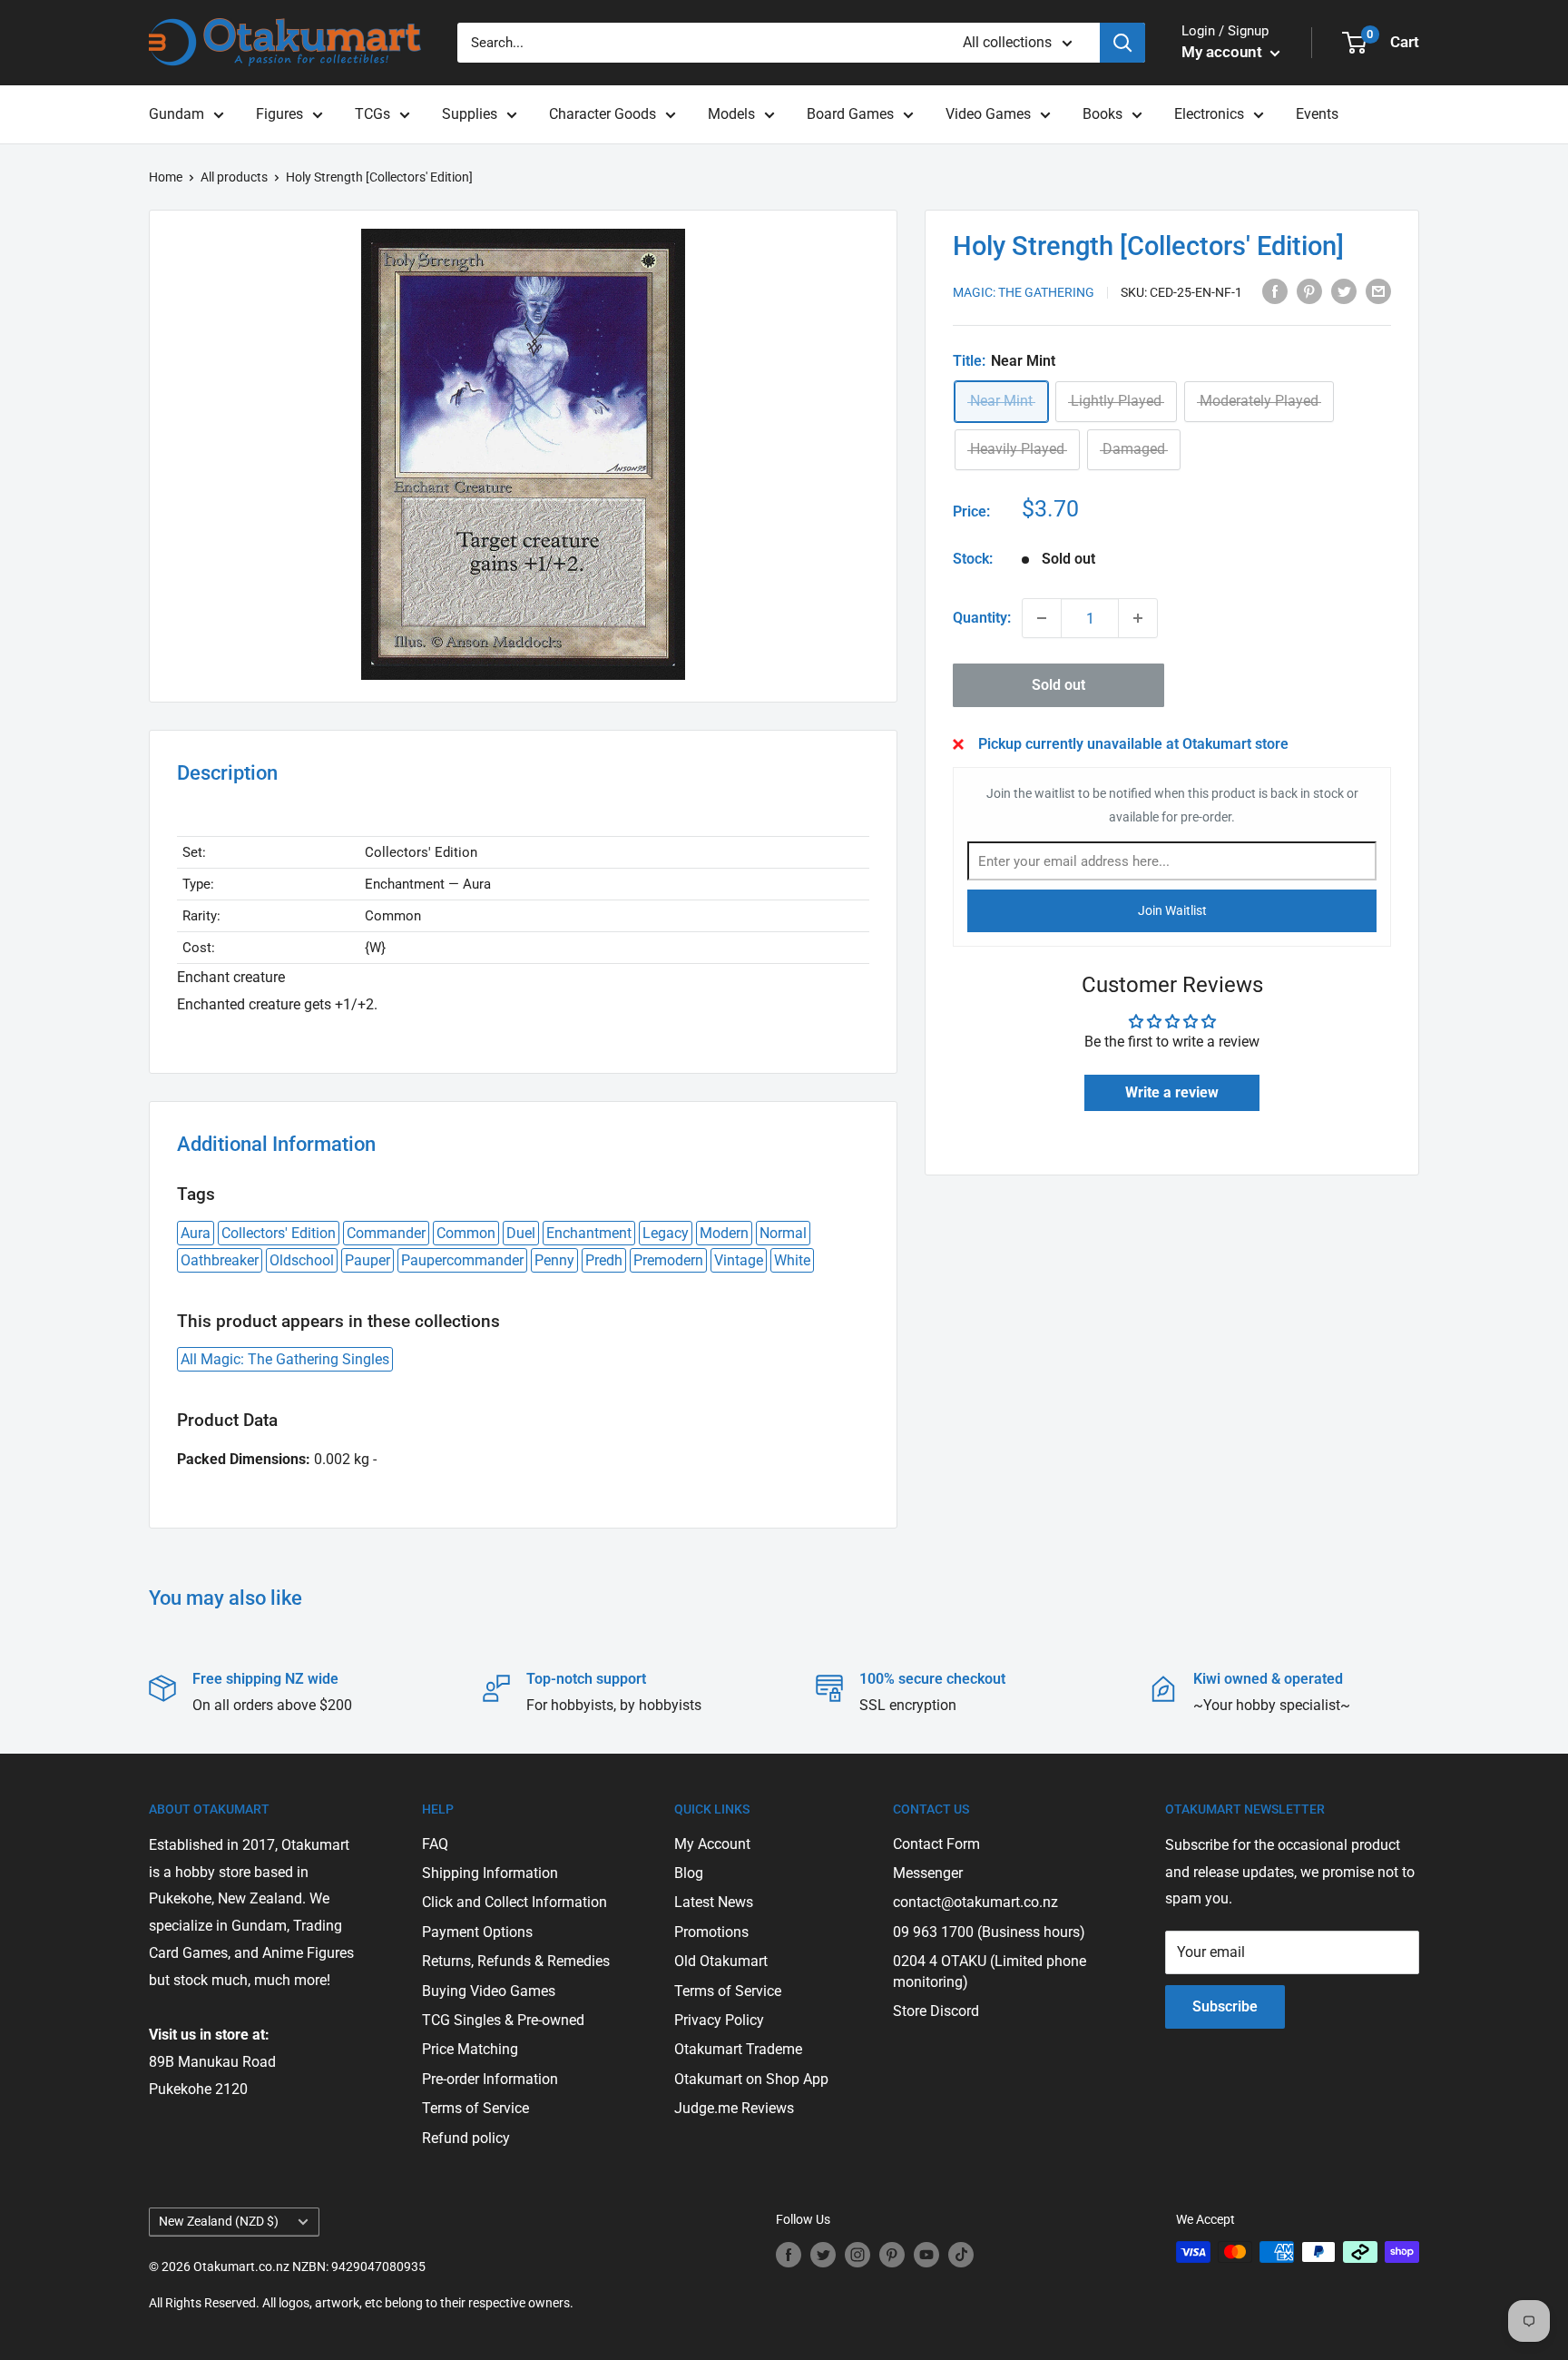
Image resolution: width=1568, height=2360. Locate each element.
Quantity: (982, 618)
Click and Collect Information (514, 1902)
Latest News (714, 1902)
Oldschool (302, 1260)
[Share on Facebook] (1275, 291)
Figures (279, 114)
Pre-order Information (490, 2079)
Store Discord (936, 2011)
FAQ (435, 1844)
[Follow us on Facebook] (789, 2254)
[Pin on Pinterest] (1309, 291)
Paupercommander (462, 1260)
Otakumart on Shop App (751, 2079)
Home (166, 177)
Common (466, 1233)
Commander (386, 1233)
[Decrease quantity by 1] (1042, 618)
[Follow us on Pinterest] (892, 2254)
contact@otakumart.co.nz (975, 1902)
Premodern (668, 1260)
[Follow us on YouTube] (926, 2254)
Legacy (666, 1233)
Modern (724, 1233)
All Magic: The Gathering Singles (285, 1359)
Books (1102, 114)
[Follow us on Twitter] (823, 2254)
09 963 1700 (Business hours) (989, 1932)
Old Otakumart (721, 1961)
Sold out (1058, 685)
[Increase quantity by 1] (1138, 618)
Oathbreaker (220, 1260)
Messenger (928, 1873)
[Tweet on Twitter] (1344, 291)
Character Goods (603, 114)
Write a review (1172, 1092)
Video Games (988, 114)
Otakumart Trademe (738, 2049)
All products (234, 177)
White (792, 1260)
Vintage (739, 1260)
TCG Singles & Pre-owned (503, 2020)
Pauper (367, 1260)
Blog (689, 1873)
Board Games (850, 114)
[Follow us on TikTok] (961, 2254)
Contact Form (936, 1844)
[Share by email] (1378, 291)
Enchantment (589, 1233)
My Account (712, 1844)
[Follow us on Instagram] (857, 2254)
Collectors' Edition (279, 1233)
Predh (604, 1260)
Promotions (711, 1932)
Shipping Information (490, 1873)
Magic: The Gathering (1024, 292)
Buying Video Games (489, 1991)
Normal (783, 1233)
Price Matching (470, 2049)
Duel (521, 1233)
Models (731, 114)
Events (1317, 114)
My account (1224, 52)
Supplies (470, 114)
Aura (196, 1233)
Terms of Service (475, 2108)
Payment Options (477, 1932)
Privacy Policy (719, 2020)
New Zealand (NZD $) (219, 2221)
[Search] (1122, 43)
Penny (554, 1260)
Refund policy (466, 2138)
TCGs (372, 114)
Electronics (1209, 114)
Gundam (176, 114)
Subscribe (1225, 2006)
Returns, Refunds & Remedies (516, 1961)
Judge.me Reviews (734, 2108)
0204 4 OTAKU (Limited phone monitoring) (990, 1971)
